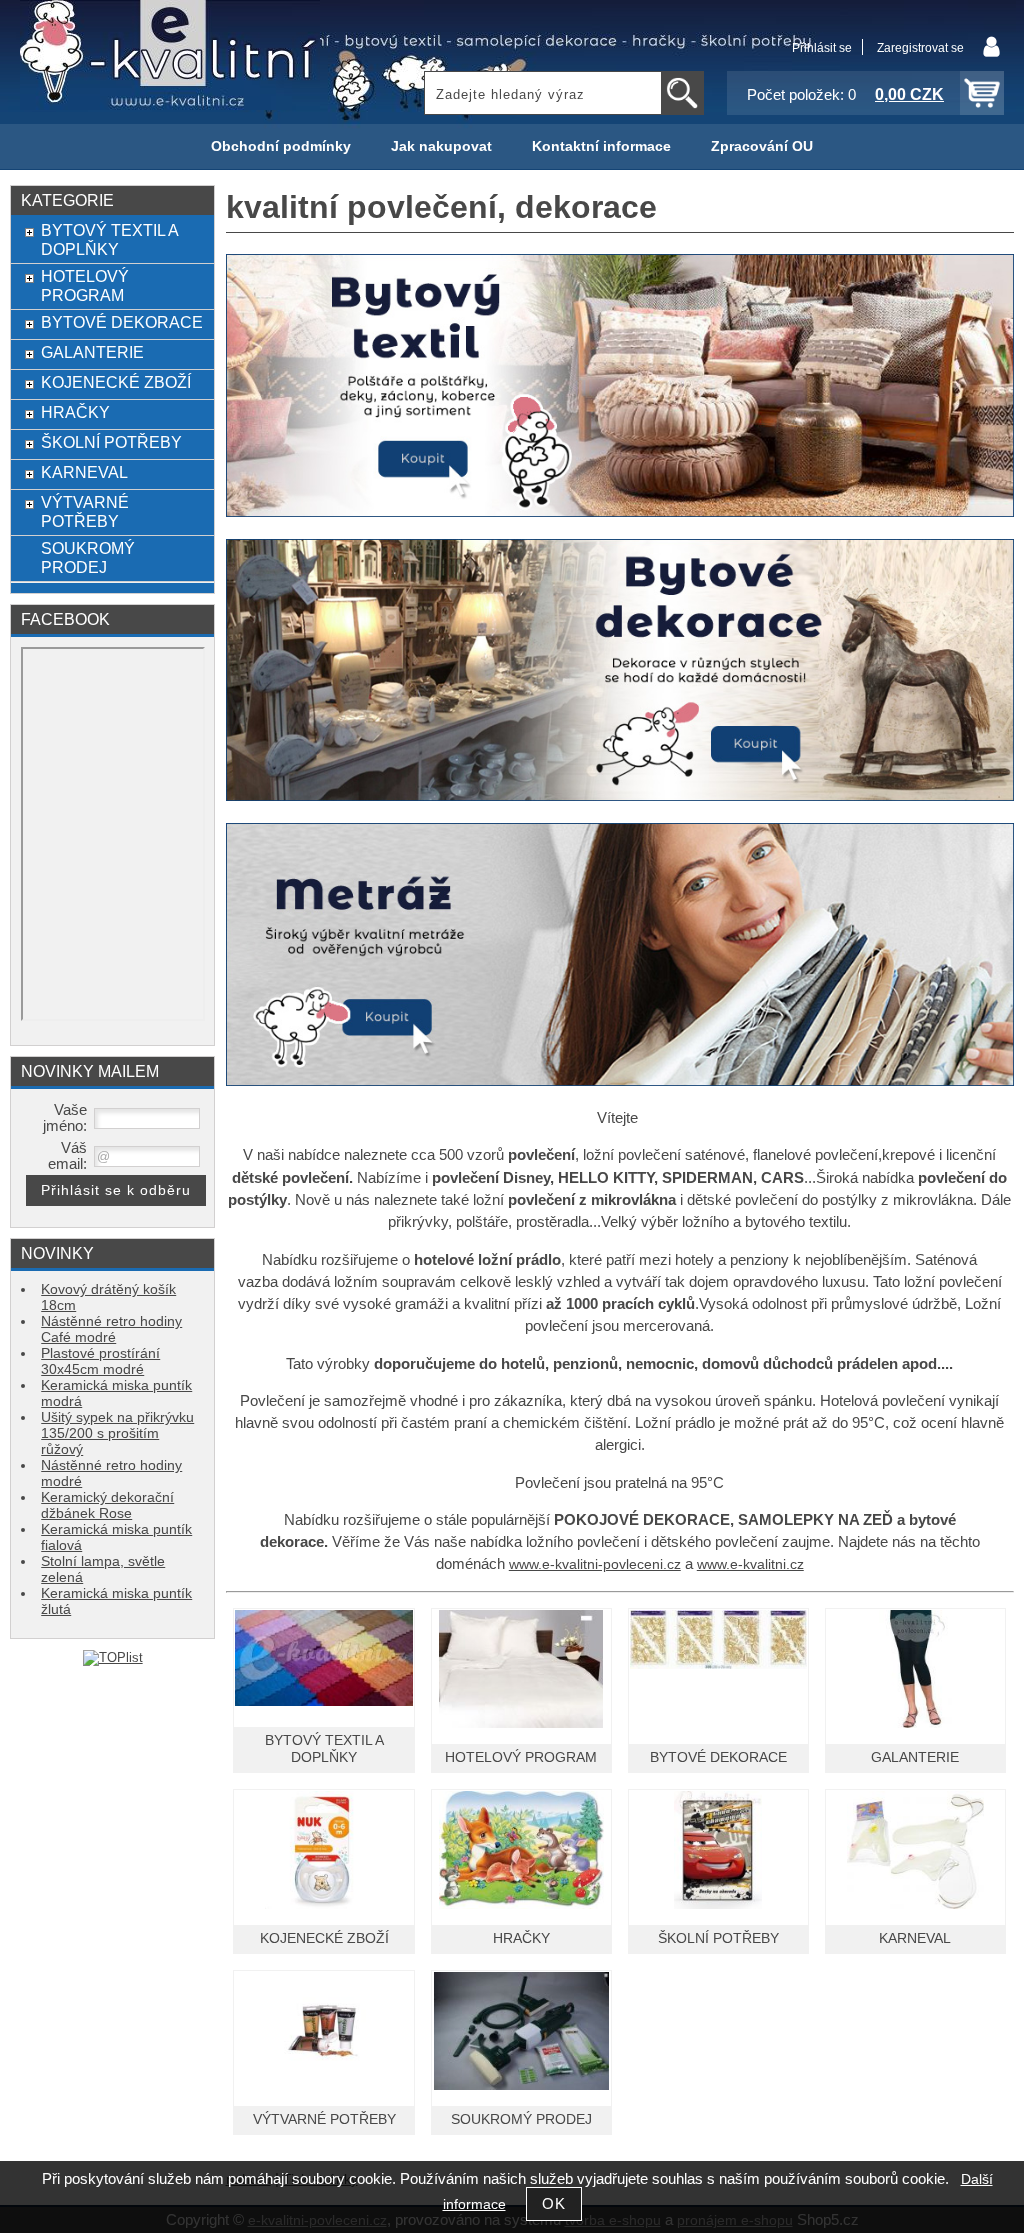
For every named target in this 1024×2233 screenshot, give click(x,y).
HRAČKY (521, 1938)
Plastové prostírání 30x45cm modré (100, 1361)
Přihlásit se (822, 48)
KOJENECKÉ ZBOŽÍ (324, 1938)
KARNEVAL (915, 1938)
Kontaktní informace (601, 146)
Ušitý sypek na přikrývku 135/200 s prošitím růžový (117, 1433)
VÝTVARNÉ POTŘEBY (324, 2119)
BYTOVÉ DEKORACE (718, 1757)
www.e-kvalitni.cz (750, 1564)
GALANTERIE (915, 1757)
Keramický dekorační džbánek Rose (107, 1505)
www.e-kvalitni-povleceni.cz (595, 1564)
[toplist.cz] (113, 1657)
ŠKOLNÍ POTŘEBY (718, 1938)
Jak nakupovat (441, 146)
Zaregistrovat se (920, 48)
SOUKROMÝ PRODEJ (521, 2119)
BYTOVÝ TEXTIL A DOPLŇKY (109, 239)
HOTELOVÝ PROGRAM (521, 1757)
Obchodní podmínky (281, 146)
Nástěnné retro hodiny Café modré (111, 1329)
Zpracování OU (762, 146)
